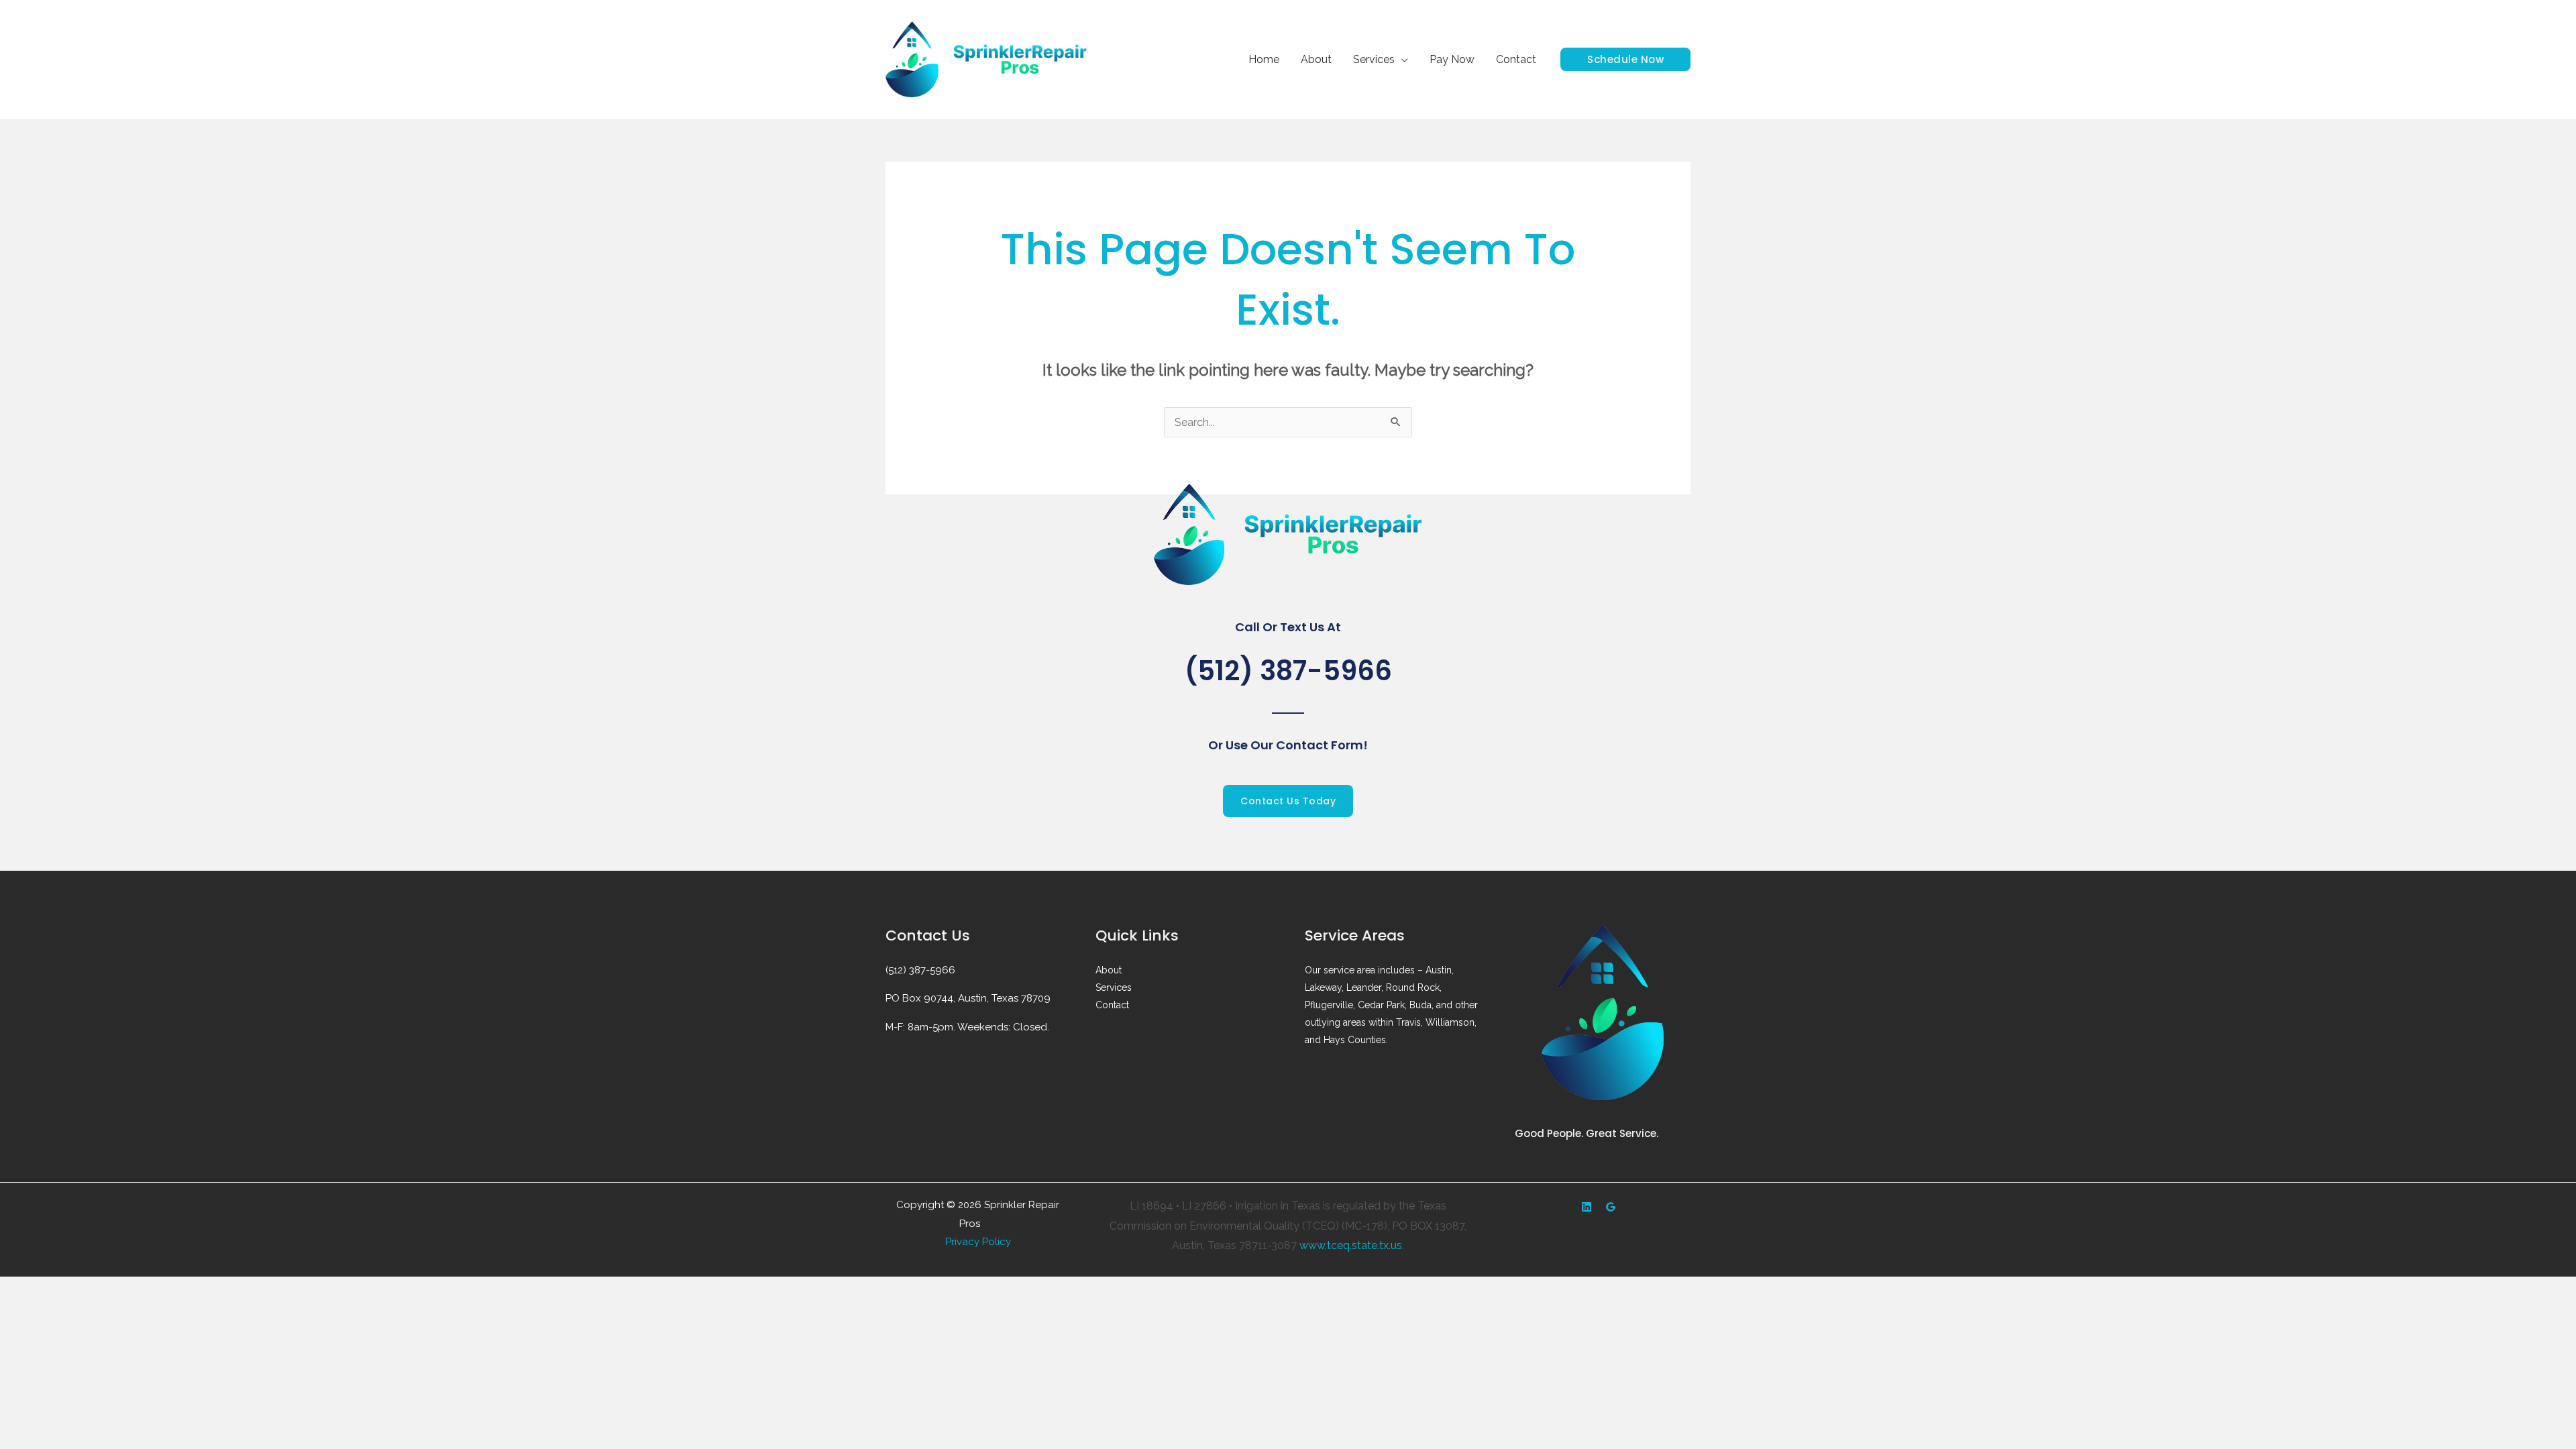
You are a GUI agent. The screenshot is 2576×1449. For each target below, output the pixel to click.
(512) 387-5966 (1288, 671)
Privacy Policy (978, 1242)
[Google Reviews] (1611, 1207)
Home (1264, 59)
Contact (1516, 59)
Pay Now (1452, 59)
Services (1374, 59)
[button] (1625, 59)
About (1316, 59)
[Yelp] (1587, 1207)
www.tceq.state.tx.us (1351, 1245)
